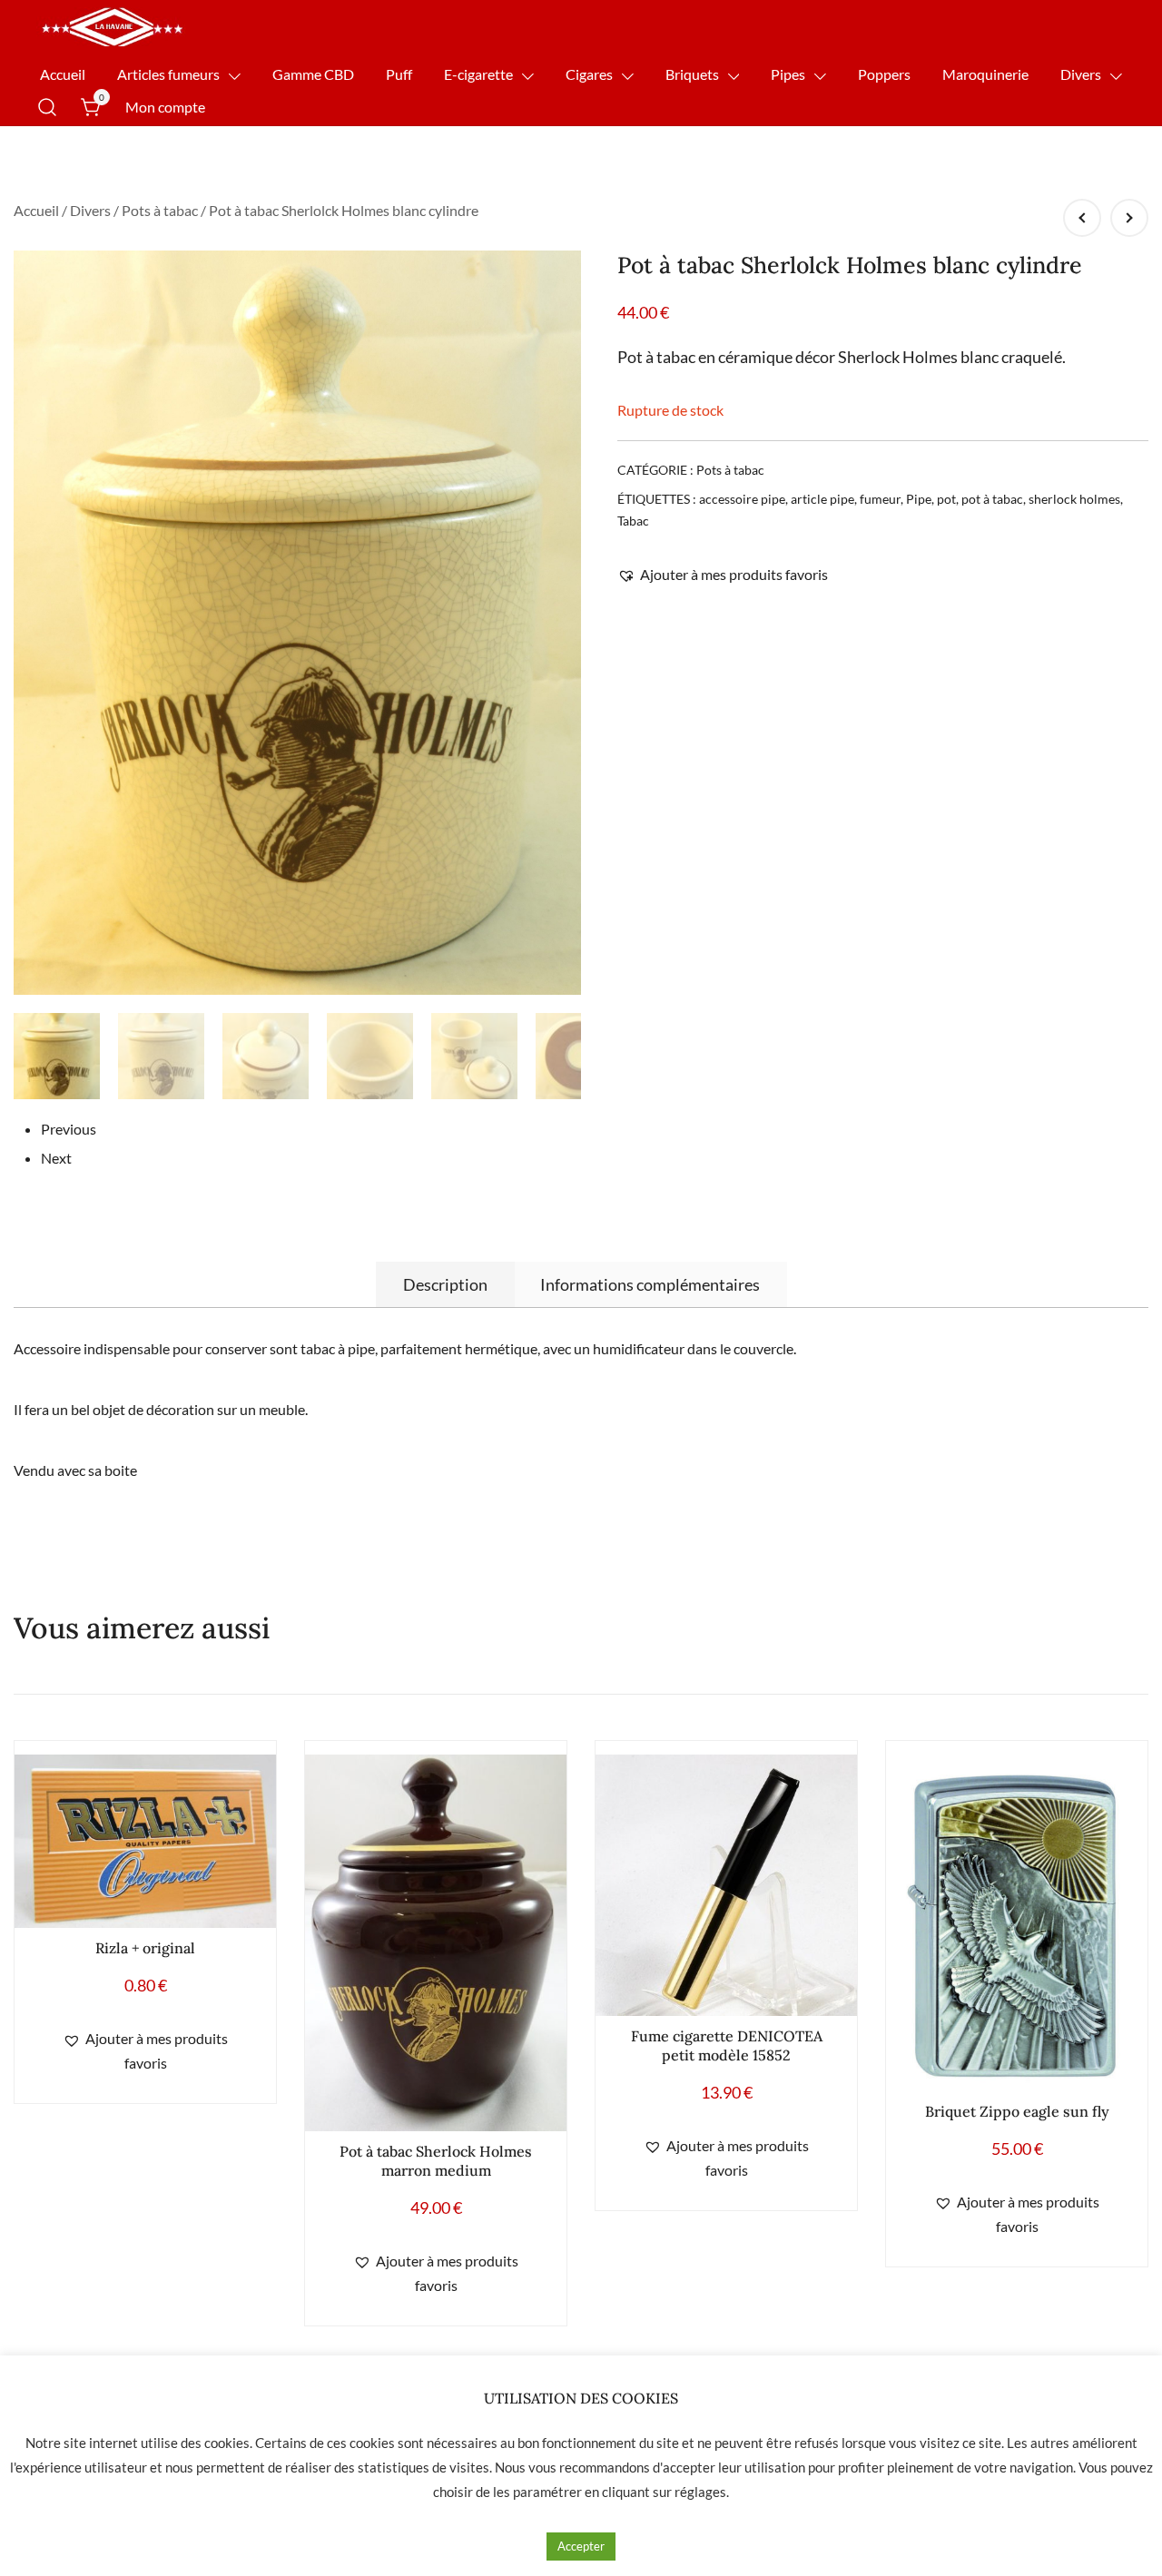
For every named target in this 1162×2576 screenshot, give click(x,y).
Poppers (884, 74)
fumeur (880, 499)
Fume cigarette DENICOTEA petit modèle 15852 (727, 2045)
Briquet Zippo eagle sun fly (1017, 2111)
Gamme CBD (313, 74)
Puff (399, 74)
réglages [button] (700, 2492)
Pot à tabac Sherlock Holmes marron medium (436, 2161)
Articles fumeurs (168, 74)
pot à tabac (992, 499)
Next (56, 1158)
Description (445, 1284)
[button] (723, 575)
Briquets (692, 74)
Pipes (788, 74)
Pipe (919, 499)
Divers (1081, 74)
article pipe (822, 499)
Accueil (63, 74)
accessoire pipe (742, 499)
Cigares (589, 74)
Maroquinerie (985, 74)
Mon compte (165, 107)
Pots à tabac (160, 210)
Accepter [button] (581, 2546)
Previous (69, 1129)
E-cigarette (478, 74)
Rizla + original (145, 1948)
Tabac (633, 521)
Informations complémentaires (650, 1284)
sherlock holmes (1074, 499)
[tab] (445, 1284)
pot (946, 499)
